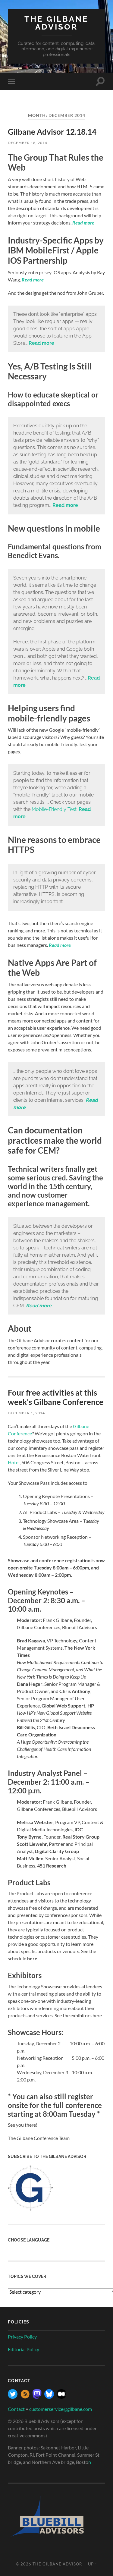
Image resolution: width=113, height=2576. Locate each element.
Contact (16, 2409)
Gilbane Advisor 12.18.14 (52, 132)
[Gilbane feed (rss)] (25, 2397)
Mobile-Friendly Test (54, 809)
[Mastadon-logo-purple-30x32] (37, 2397)
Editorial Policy (24, 2349)
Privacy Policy (22, 2337)
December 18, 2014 (28, 143)
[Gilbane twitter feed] (13, 2397)
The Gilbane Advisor (56, 23)
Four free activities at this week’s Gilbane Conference (56, 1397)
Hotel (14, 1462)
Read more (83, 223)
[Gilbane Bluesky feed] (49, 2397)
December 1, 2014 (26, 1413)
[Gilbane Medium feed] (61, 2397)
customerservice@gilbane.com (61, 2409)
